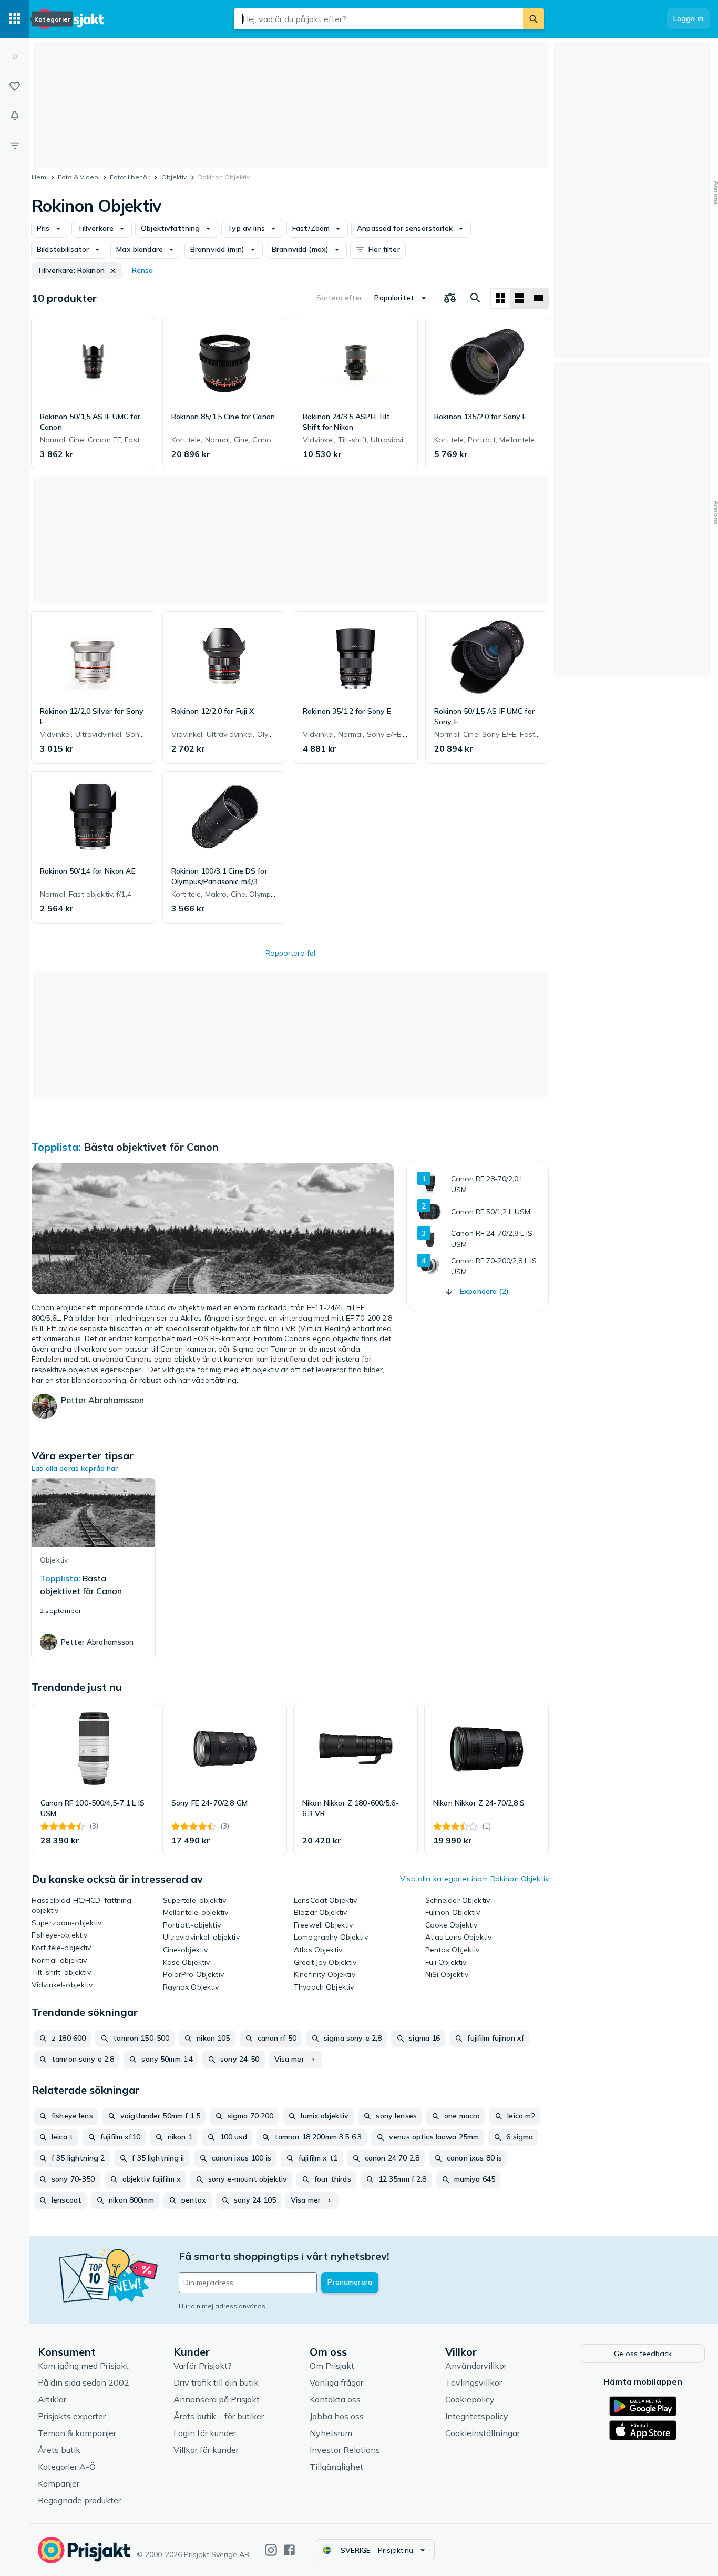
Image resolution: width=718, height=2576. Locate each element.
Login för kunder (205, 2433)
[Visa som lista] (519, 298)
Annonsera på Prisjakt (217, 2399)
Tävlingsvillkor (474, 2382)
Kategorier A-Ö (67, 2467)
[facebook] (289, 2550)
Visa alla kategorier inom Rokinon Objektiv (474, 1879)
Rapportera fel (290, 953)
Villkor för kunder (206, 2450)
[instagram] (271, 2550)
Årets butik (59, 2450)
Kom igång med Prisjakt (83, 2366)
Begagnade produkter (79, 2500)
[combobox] (378, 19)
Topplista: (56, 1147)
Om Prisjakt (332, 2366)
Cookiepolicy (470, 2399)
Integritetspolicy (477, 2416)
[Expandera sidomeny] (15, 57)
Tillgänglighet (336, 2467)
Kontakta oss (335, 2399)
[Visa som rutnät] (500, 298)
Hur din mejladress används (222, 2306)
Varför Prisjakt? (203, 2366)
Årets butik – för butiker (219, 2416)
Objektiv (174, 177)
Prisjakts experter (72, 2416)
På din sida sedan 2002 (84, 2382)
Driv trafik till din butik (216, 2382)
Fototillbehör (130, 177)
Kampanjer (59, 2483)
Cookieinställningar (483, 2433)
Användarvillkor (476, 2366)
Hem (39, 177)
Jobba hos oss (337, 2416)
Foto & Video (78, 177)
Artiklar (52, 2399)
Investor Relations (345, 2450)
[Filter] (15, 145)
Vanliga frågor (336, 2382)
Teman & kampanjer (77, 2433)
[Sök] (534, 19)
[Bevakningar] (15, 116)
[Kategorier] (15, 19)
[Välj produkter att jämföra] (450, 298)
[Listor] (15, 86)
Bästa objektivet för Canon (151, 1147)
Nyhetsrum (331, 2433)
